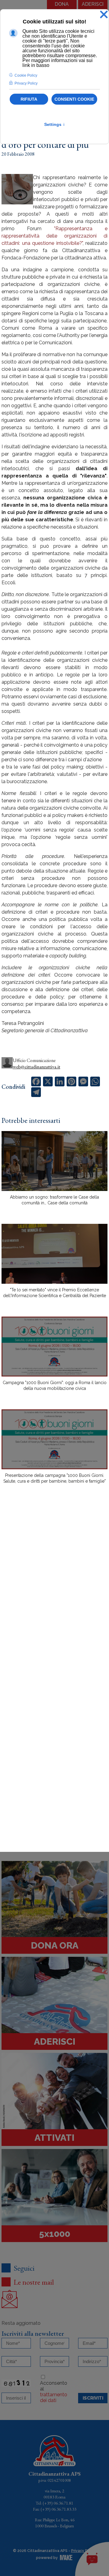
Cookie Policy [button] (26, 75)
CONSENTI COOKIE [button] (74, 99)
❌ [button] (104, 15)
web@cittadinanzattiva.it (36, 1067)
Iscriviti (93, 2398)
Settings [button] (55, 124)
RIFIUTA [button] (29, 99)
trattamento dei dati (54, 2397)
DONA (62, 4)
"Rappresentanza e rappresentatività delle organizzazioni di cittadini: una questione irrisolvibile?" (54, 236)
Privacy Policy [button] (26, 83)
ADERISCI (93, 4)
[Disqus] (54, 1595)
